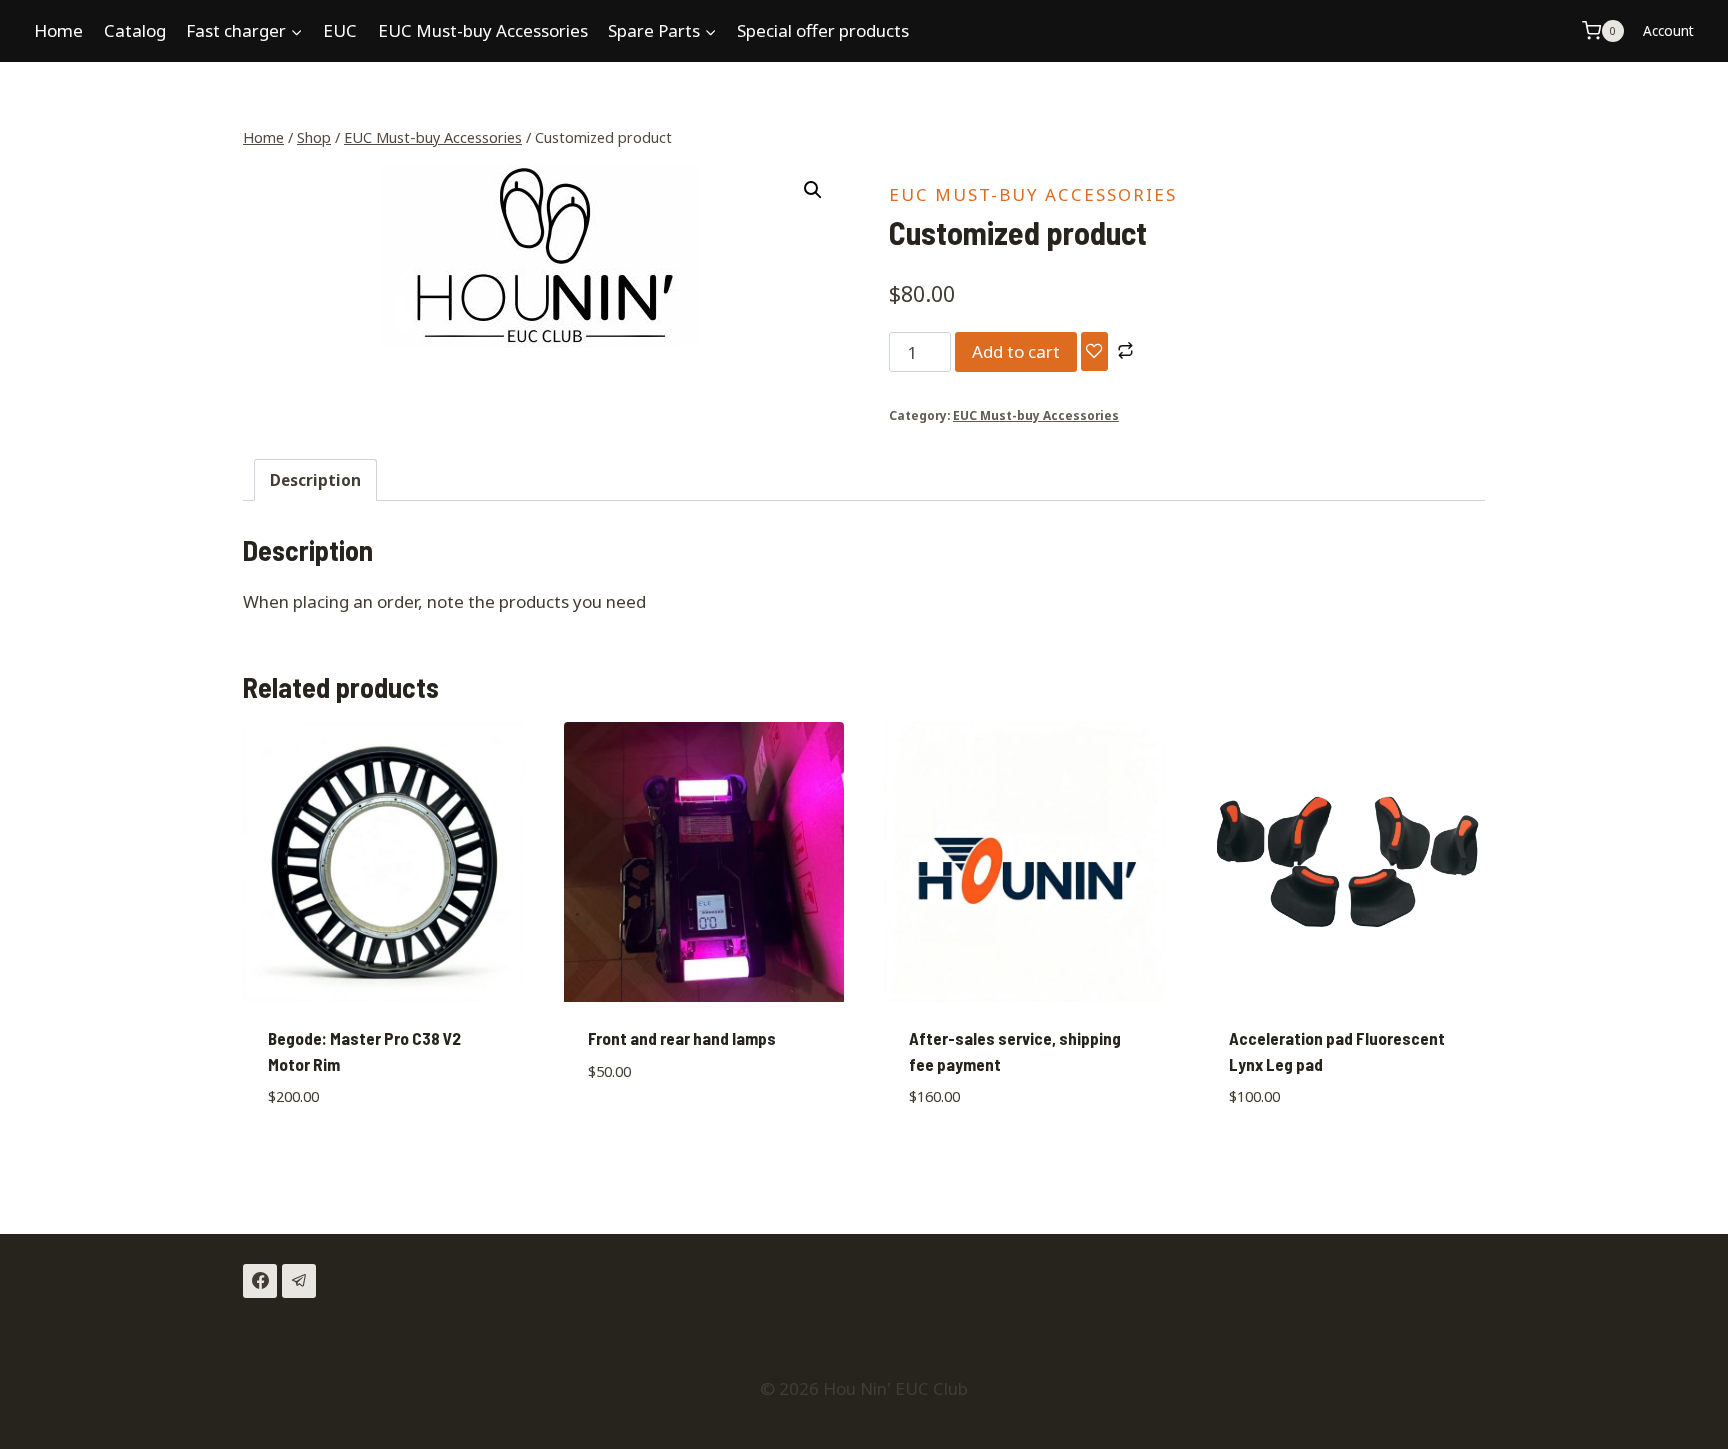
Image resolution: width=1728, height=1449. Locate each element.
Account (1668, 30)
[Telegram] (299, 1281)
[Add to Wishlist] (1094, 351)
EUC (340, 30)
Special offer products (823, 30)
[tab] (316, 480)
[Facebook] (260, 1281)
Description (315, 480)
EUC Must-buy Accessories (483, 30)
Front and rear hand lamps (682, 1038)
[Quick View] (631, 1129)
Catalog (135, 30)
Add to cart (1016, 351)
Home (58, 30)
